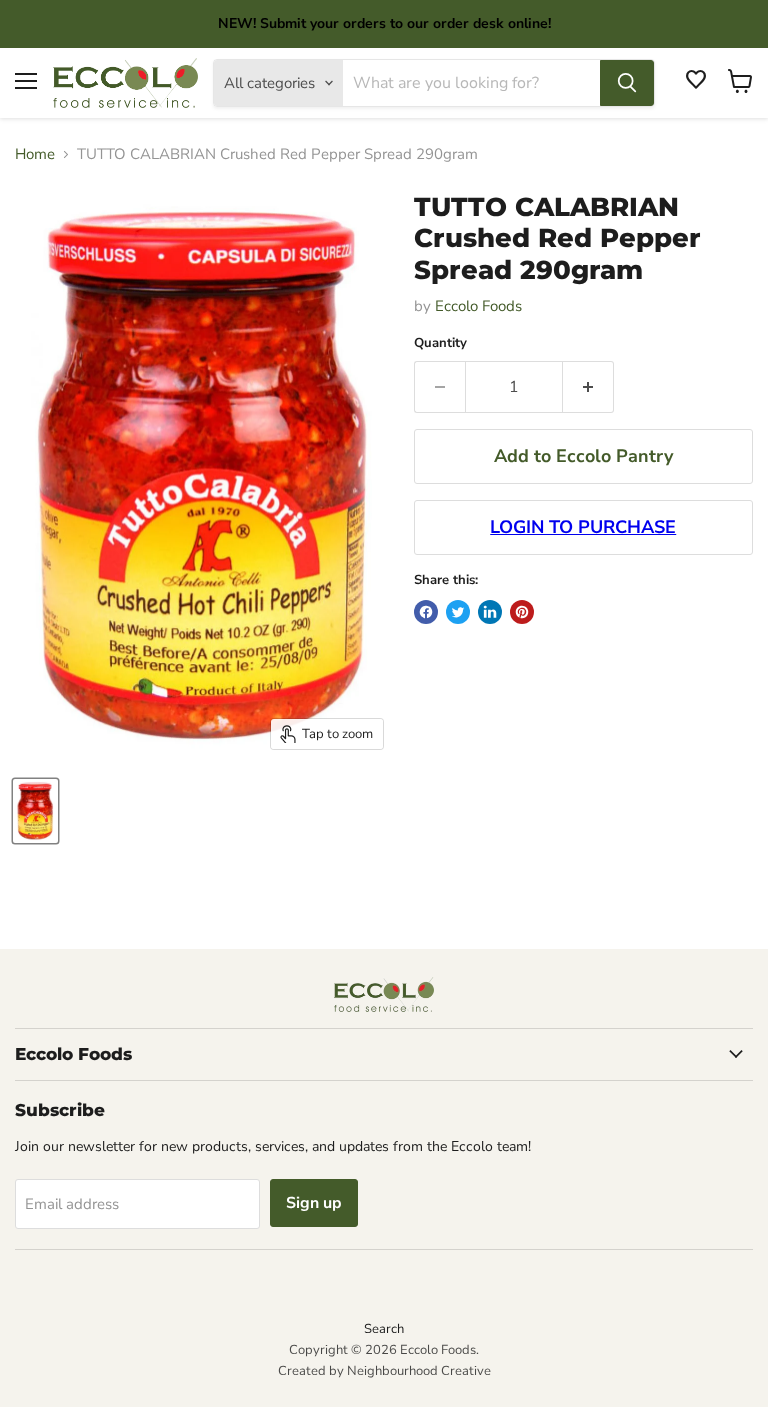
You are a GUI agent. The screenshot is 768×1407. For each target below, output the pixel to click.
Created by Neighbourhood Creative (384, 1371)
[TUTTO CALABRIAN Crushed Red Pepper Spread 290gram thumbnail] (35, 811)
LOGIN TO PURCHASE (583, 527)
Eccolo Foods (478, 306)
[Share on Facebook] (426, 612)
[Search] (627, 83)
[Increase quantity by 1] (588, 387)
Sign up (314, 1203)
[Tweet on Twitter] (458, 612)
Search (384, 1329)
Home (35, 154)
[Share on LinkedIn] (490, 612)
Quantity (440, 343)
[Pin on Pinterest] (522, 612)
